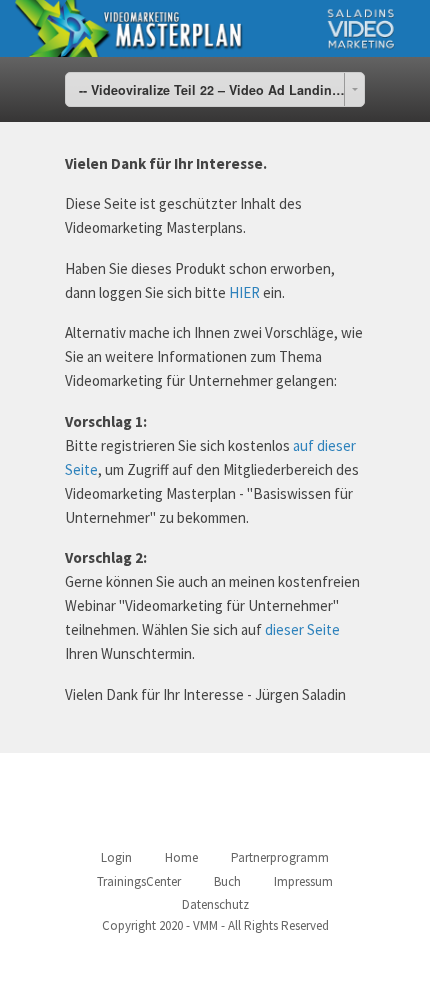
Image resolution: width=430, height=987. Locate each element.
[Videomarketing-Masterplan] (215, 28)
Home (181, 857)
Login (116, 857)
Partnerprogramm (280, 857)
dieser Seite (302, 629)
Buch (227, 881)
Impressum (303, 881)
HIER (244, 292)
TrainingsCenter (139, 881)
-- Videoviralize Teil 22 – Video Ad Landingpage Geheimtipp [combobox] (222, 90)
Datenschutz (215, 904)
